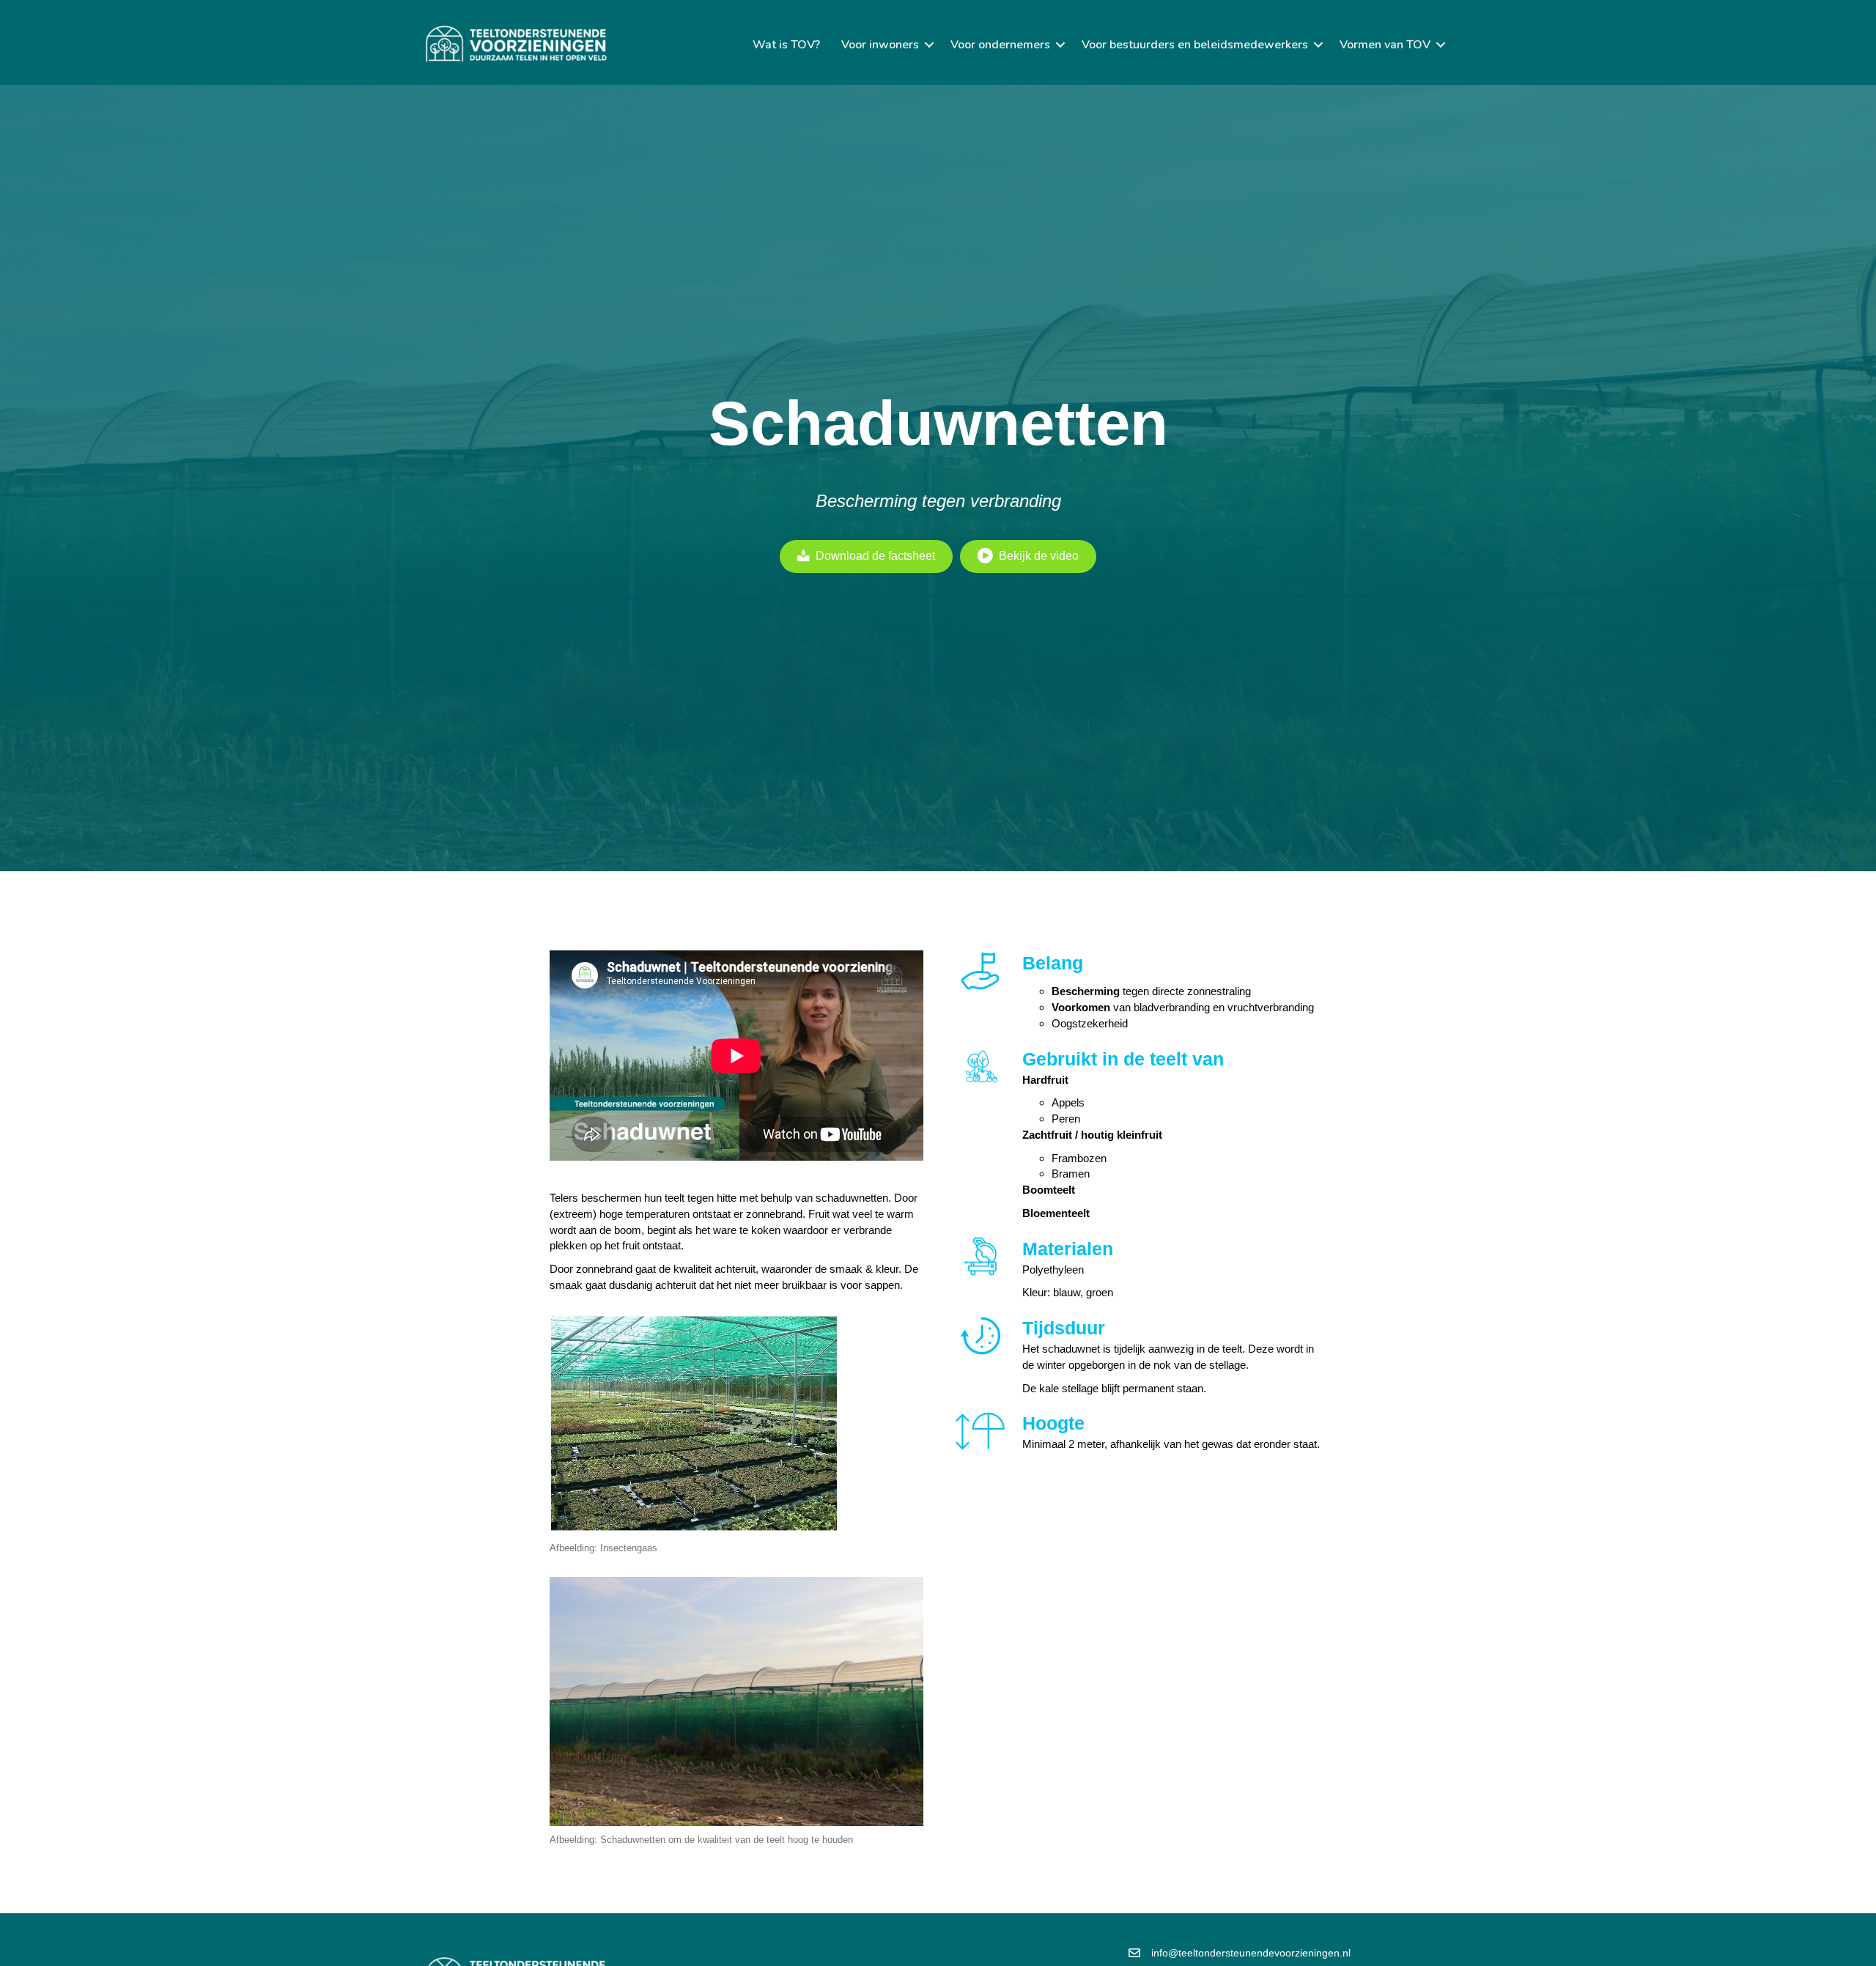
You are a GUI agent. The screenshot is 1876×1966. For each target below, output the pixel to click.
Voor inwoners (880, 45)
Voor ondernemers (1000, 45)
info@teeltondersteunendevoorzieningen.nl (1251, 1953)
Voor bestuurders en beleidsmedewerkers (1195, 45)
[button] (929, 45)
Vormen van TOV (1385, 45)
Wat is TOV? (786, 45)
